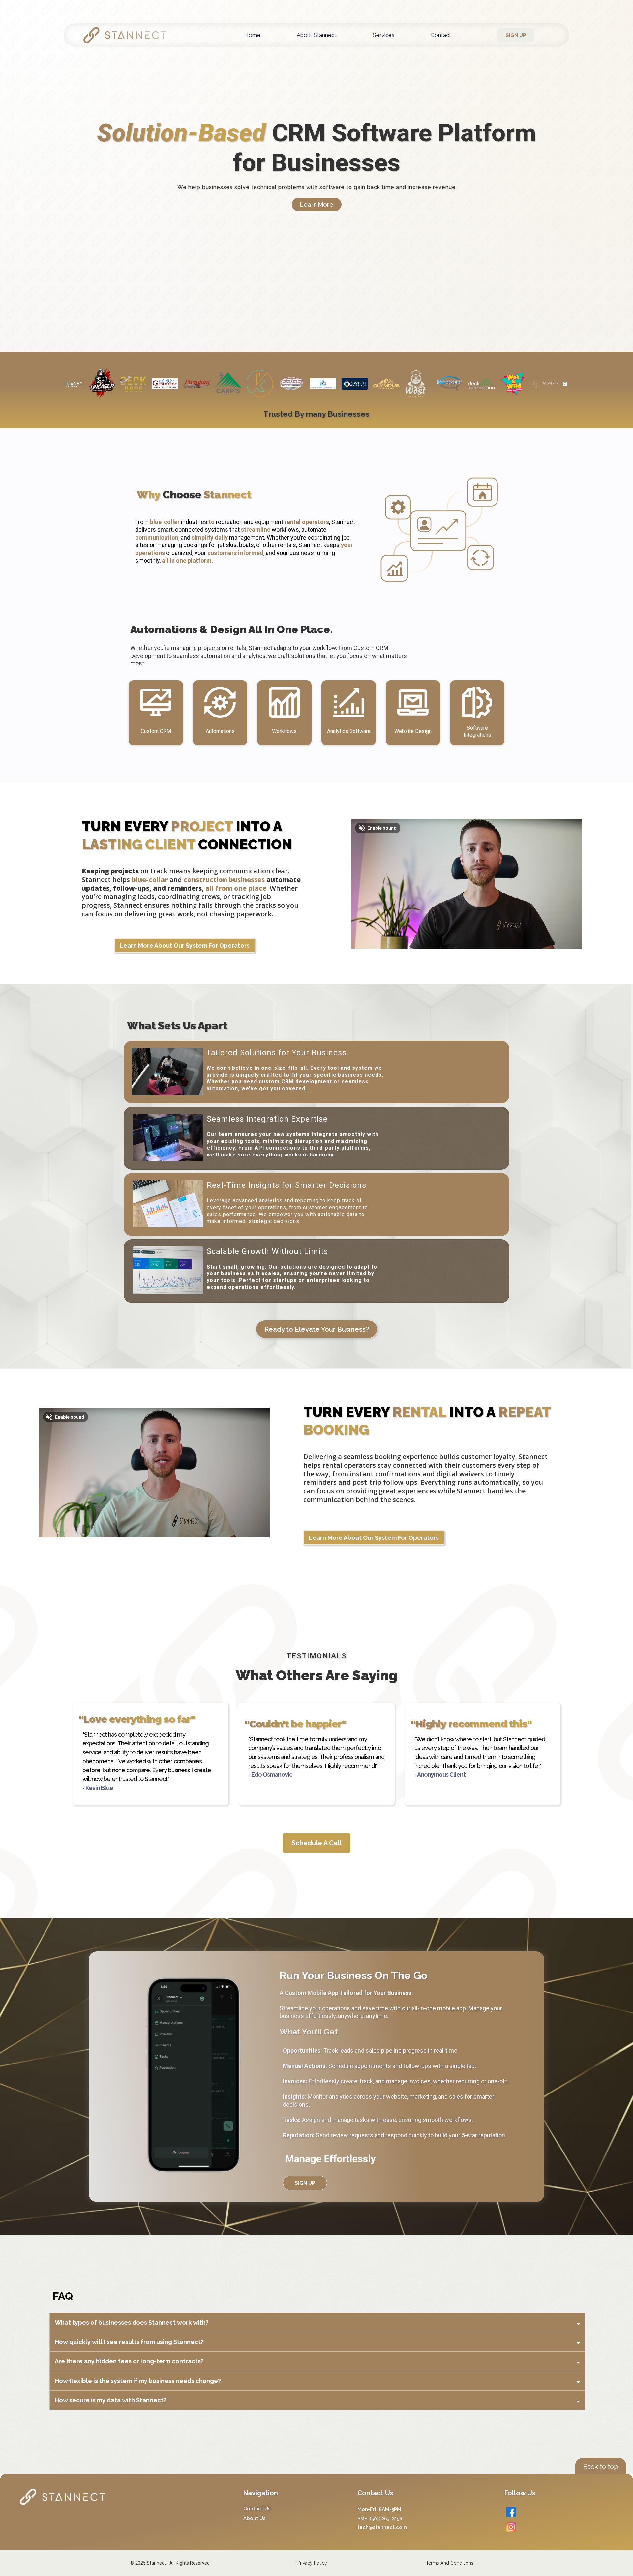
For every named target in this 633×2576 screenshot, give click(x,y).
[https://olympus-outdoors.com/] (249, 383)
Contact (441, 35)
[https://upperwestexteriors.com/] (280, 384)
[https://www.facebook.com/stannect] (565, 2512)
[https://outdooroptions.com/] (502, 383)
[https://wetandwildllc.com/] (375, 383)
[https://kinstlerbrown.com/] (185, 383)
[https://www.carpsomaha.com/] (90, 383)
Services (383, 35)
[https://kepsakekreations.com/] (122, 384)
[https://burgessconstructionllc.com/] (470, 384)
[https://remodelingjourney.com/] (407, 383)
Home (252, 35)
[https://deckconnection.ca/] (344, 383)
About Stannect (316, 35)
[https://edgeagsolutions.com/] (154, 384)
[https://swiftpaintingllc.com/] (217, 383)
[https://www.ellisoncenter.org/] (565, 384)
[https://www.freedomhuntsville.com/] (438, 384)
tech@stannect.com (382, 2527)
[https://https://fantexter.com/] (312, 383)
